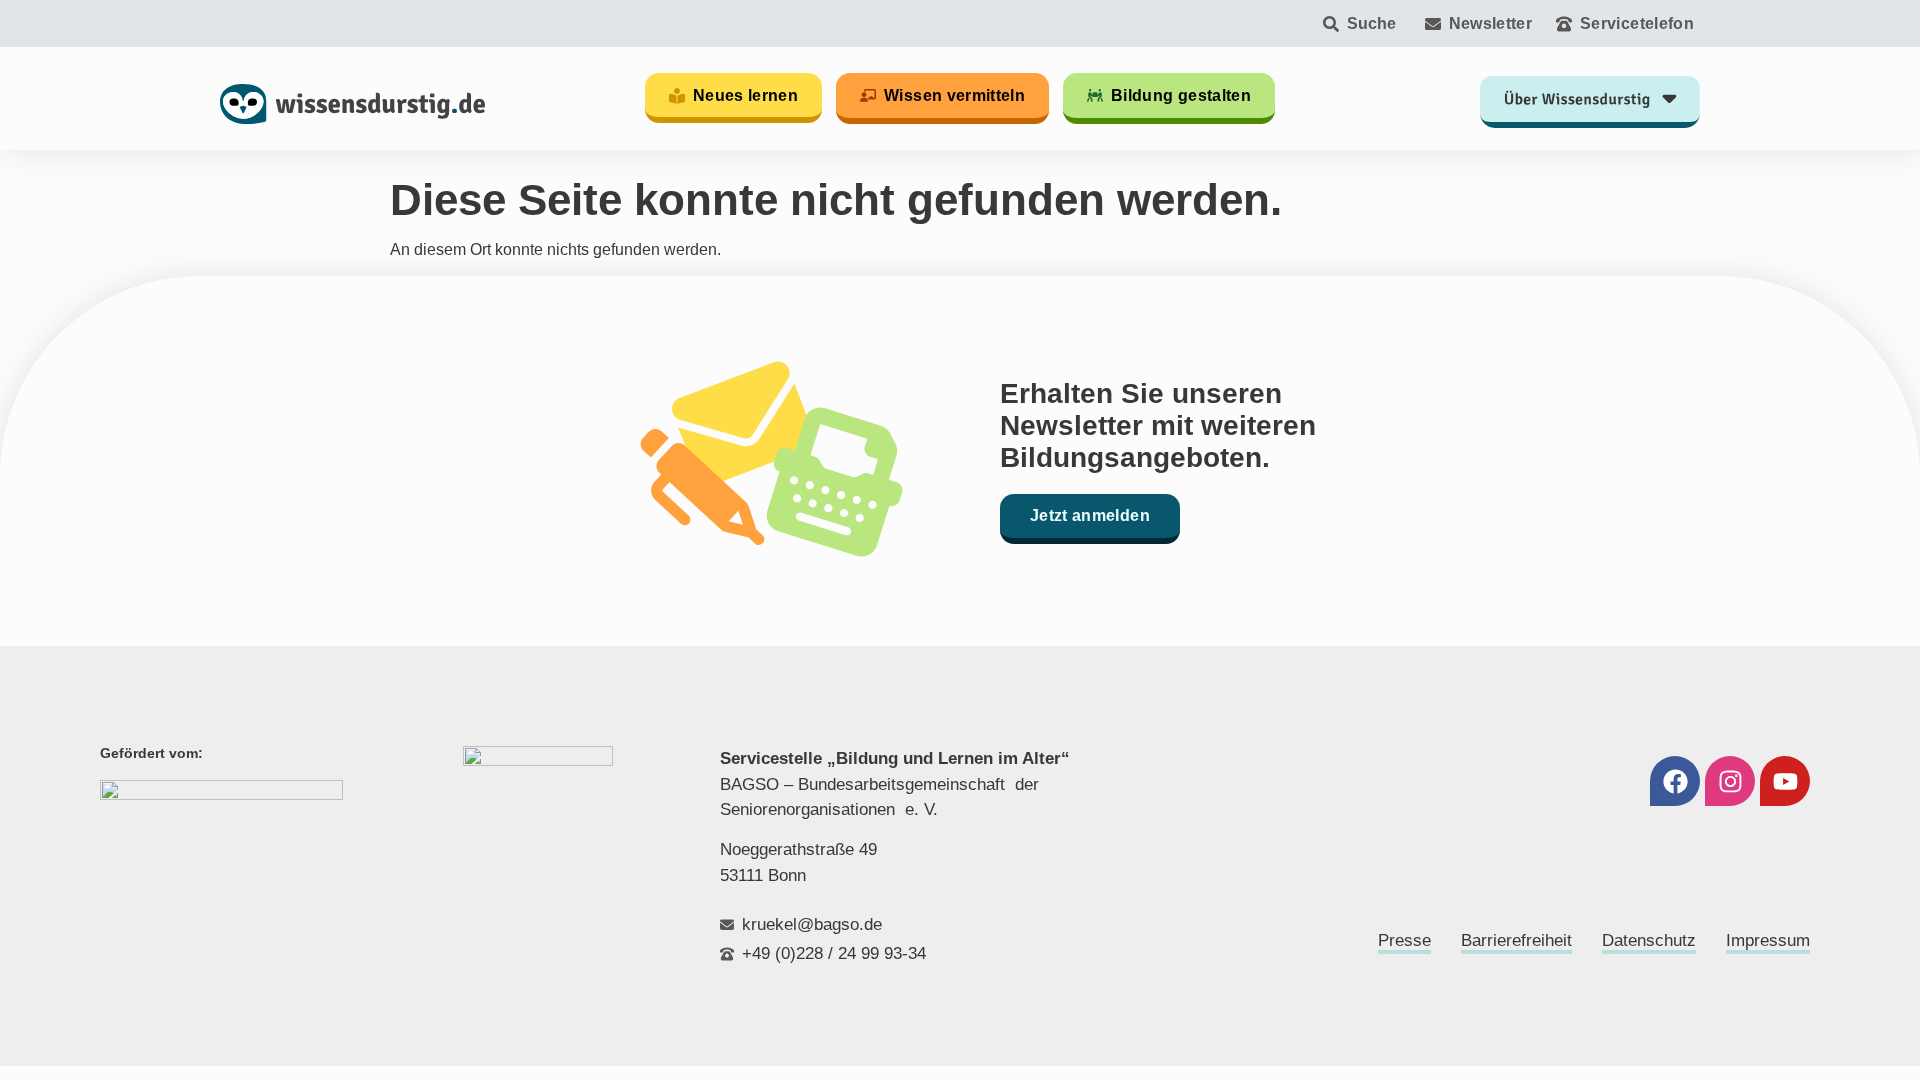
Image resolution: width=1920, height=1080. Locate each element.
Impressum (1768, 940)
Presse (1404, 940)
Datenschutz (1649, 940)
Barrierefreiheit (1516, 940)
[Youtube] (1785, 781)
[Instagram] (1730, 781)
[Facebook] (1675, 781)
